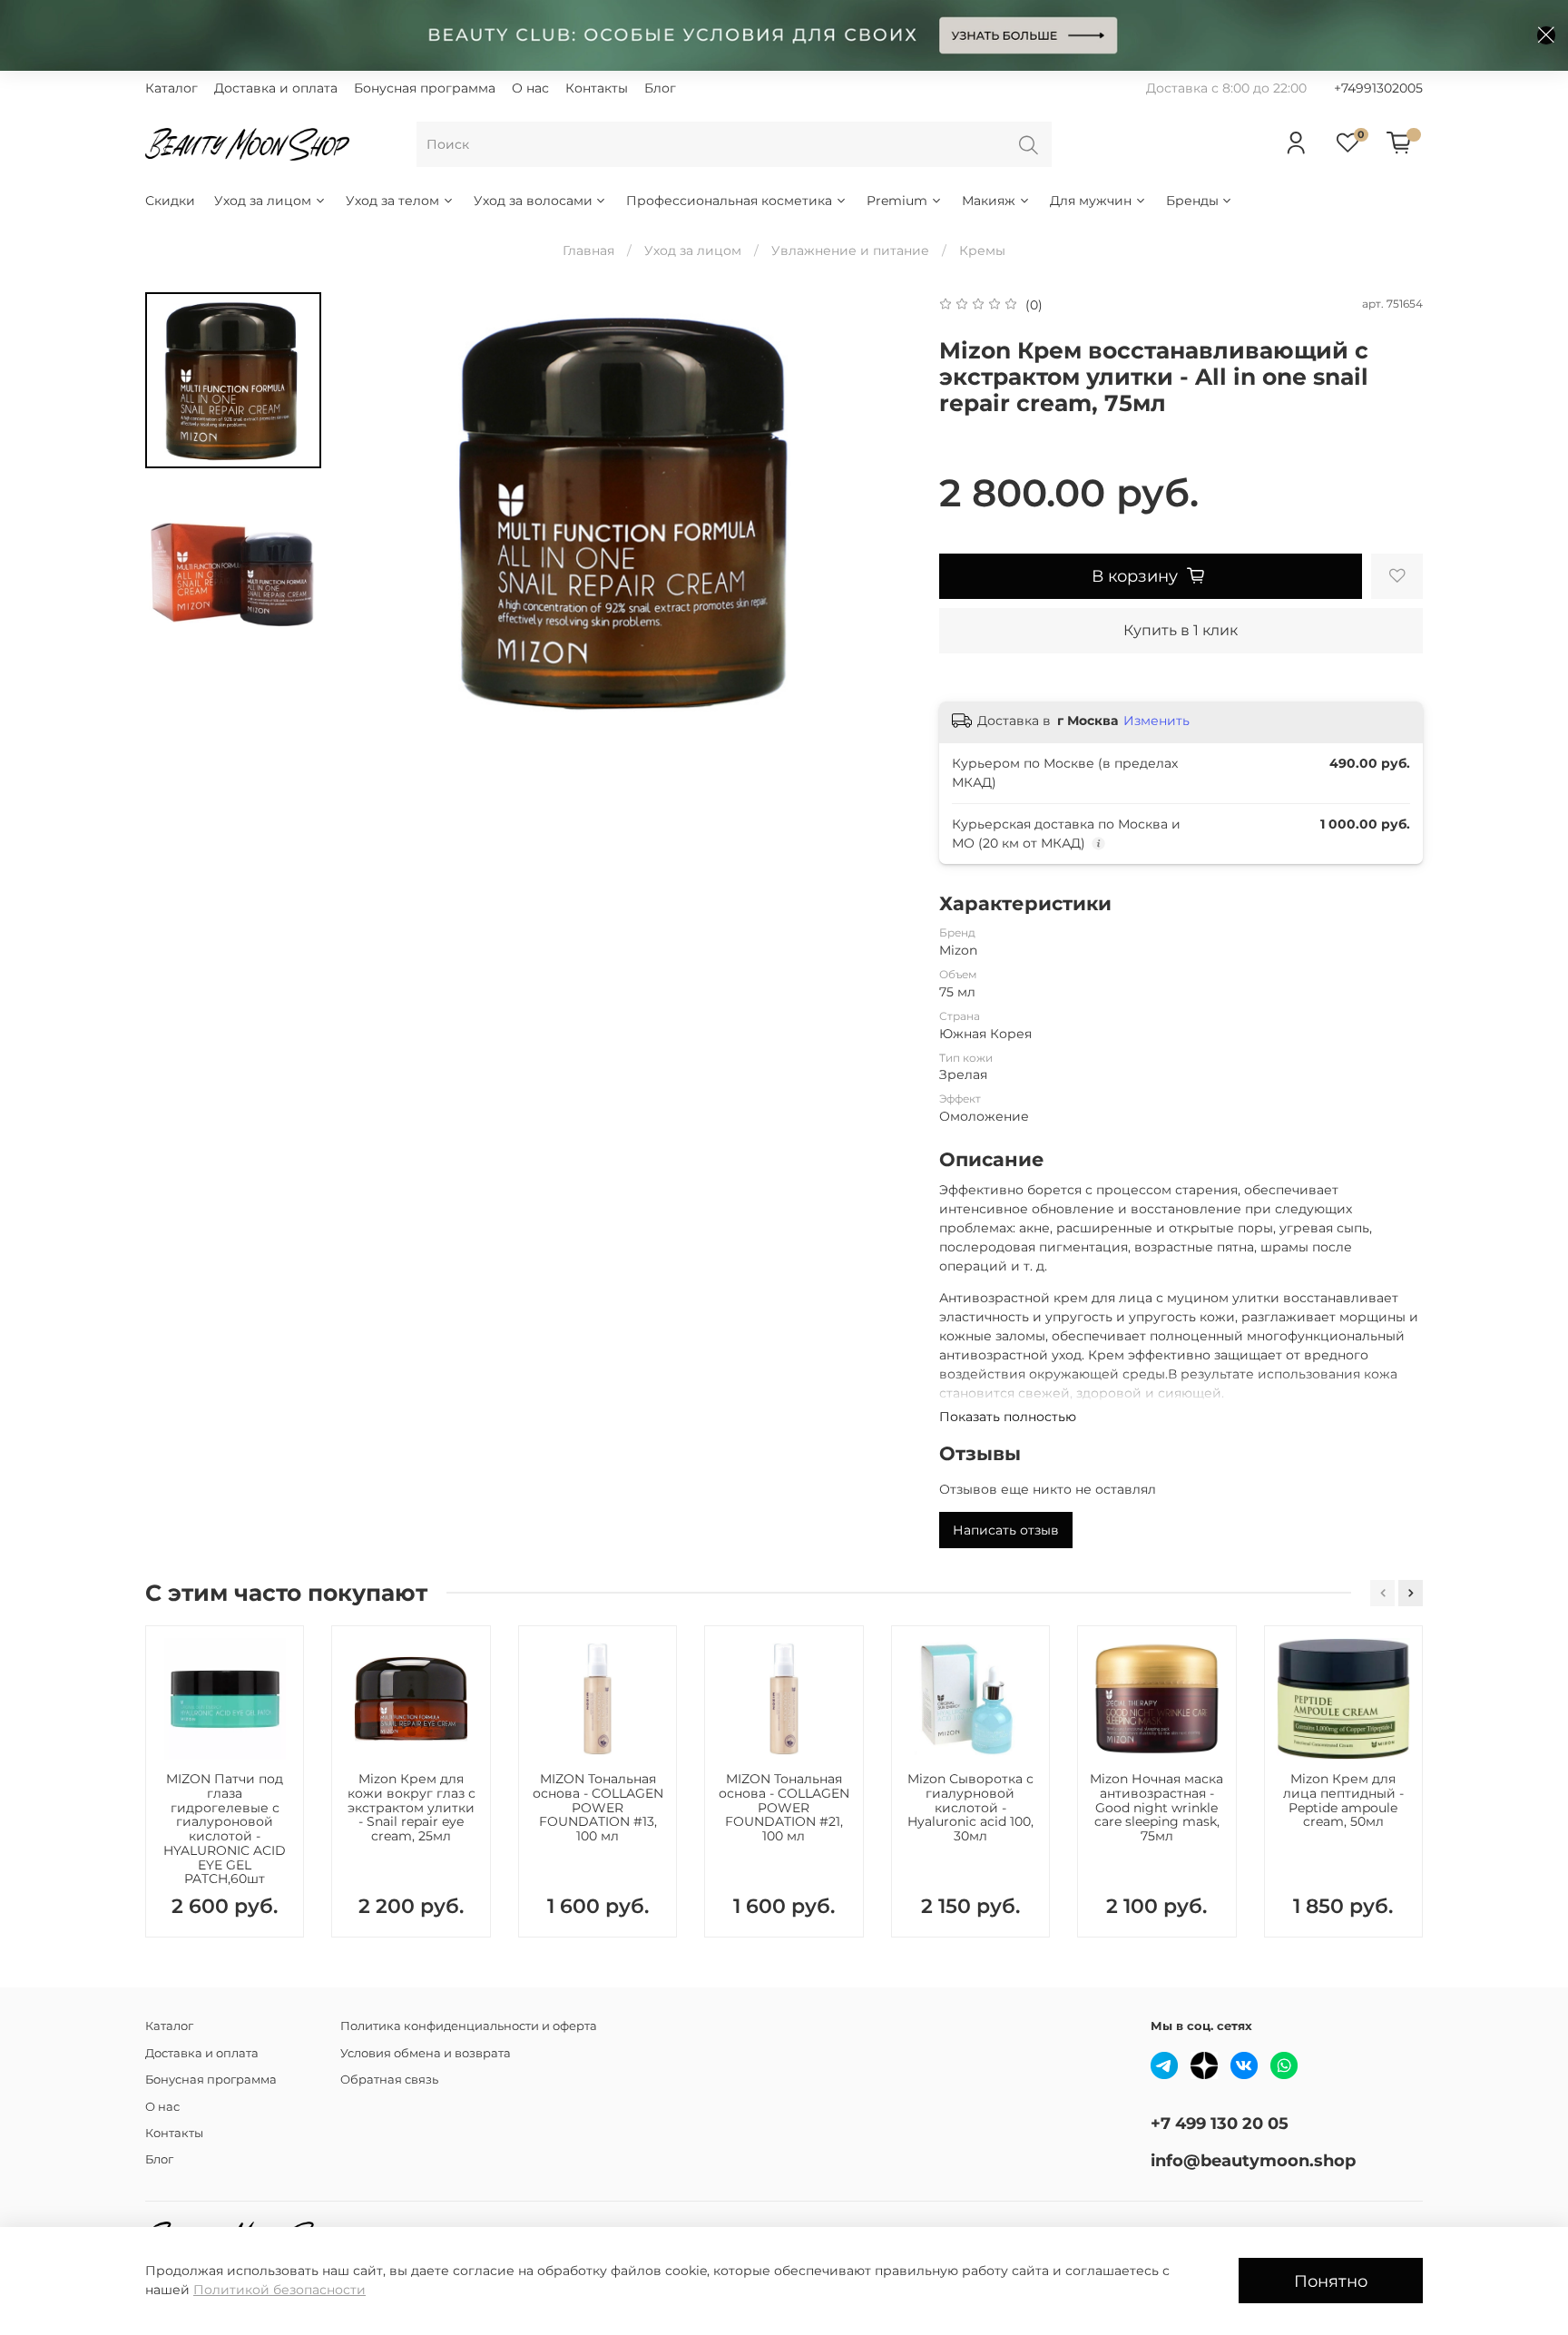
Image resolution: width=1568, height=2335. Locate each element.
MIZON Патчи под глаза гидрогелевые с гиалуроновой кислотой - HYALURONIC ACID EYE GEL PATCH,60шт (225, 1829)
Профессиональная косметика (729, 201)
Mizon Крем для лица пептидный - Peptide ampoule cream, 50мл (1343, 1800)
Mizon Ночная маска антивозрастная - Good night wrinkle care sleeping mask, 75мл (1156, 1807)
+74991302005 (1378, 88)
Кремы (982, 250)
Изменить (1156, 721)
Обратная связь (389, 2080)
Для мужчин (1091, 201)
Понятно (1331, 2281)
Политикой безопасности (279, 2290)
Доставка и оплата (276, 88)
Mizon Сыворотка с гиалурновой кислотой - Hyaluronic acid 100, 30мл (970, 1807)
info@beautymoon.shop (1253, 2160)
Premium (897, 201)
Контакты (597, 88)
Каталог (171, 88)
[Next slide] (880, 510)
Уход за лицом (263, 201)
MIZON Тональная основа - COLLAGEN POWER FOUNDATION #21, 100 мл (784, 1807)
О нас (530, 88)
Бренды (1192, 201)
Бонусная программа (425, 88)
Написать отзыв (1006, 1530)
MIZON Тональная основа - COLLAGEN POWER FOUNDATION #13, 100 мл (598, 1807)
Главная (588, 250)
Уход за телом (392, 201)
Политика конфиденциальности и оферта (469, 2026)
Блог (660, 88)
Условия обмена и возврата (426, 2053)
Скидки (170, 201)
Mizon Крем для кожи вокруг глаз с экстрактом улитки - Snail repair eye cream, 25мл (412, 1807)
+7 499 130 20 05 (1220, 2123)
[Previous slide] (376, 510)
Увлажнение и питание (850, 250)
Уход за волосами (533, 201)
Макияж (989, 201)
